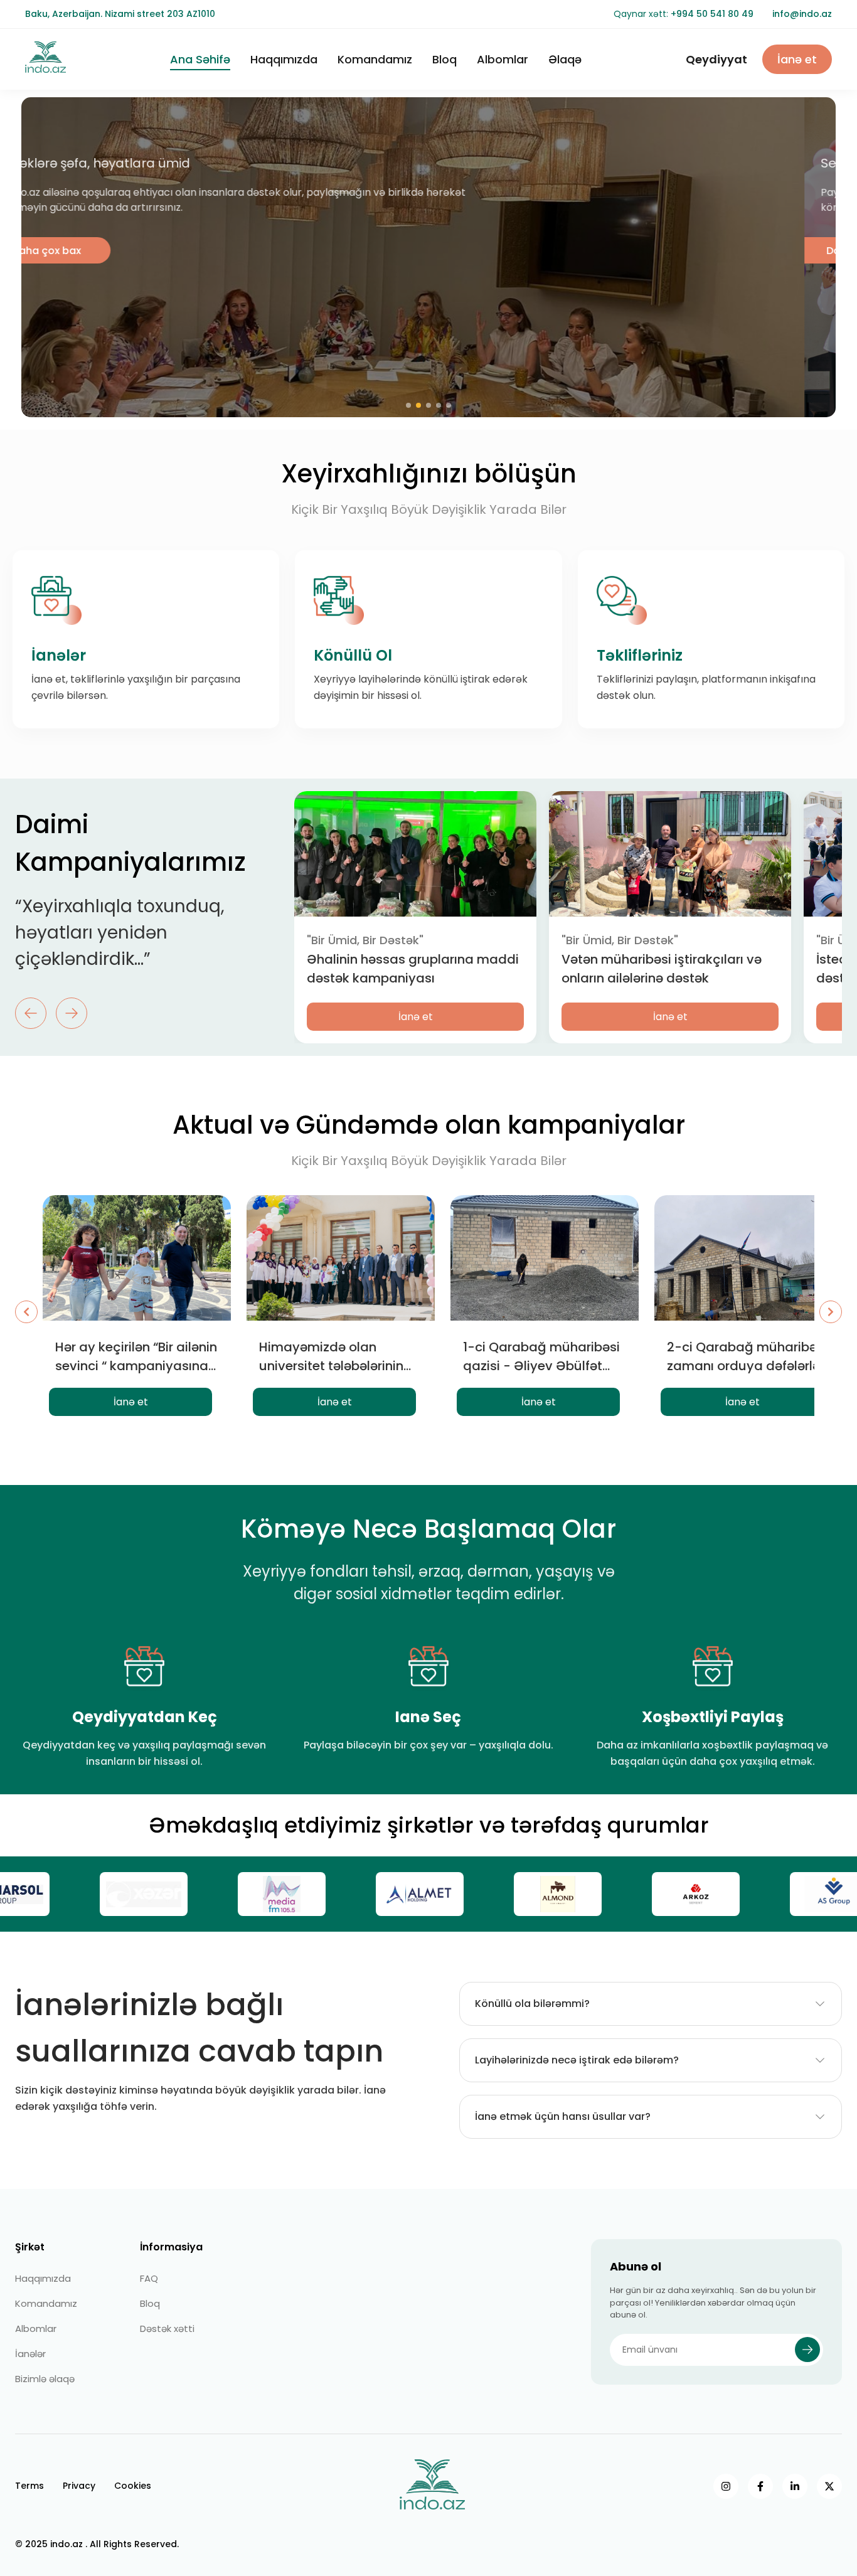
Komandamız (375, 59)
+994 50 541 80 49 (712, 14)
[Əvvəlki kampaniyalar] (26, 1312)
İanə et (797, 59)
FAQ (149, 2278)
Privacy (79, 2486)
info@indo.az (802, 14)
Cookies (133, 2486)
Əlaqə (565, 59)
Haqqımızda (284, 59)
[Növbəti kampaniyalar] (831, 1312)
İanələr (30, 2354)
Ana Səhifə (200, 59)
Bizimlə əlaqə (45, 2379)
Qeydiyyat (716, 59)
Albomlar (503, 59)
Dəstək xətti (167, 2329)
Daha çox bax (78, 251)
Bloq (444, 59)
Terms (29, 2486)
